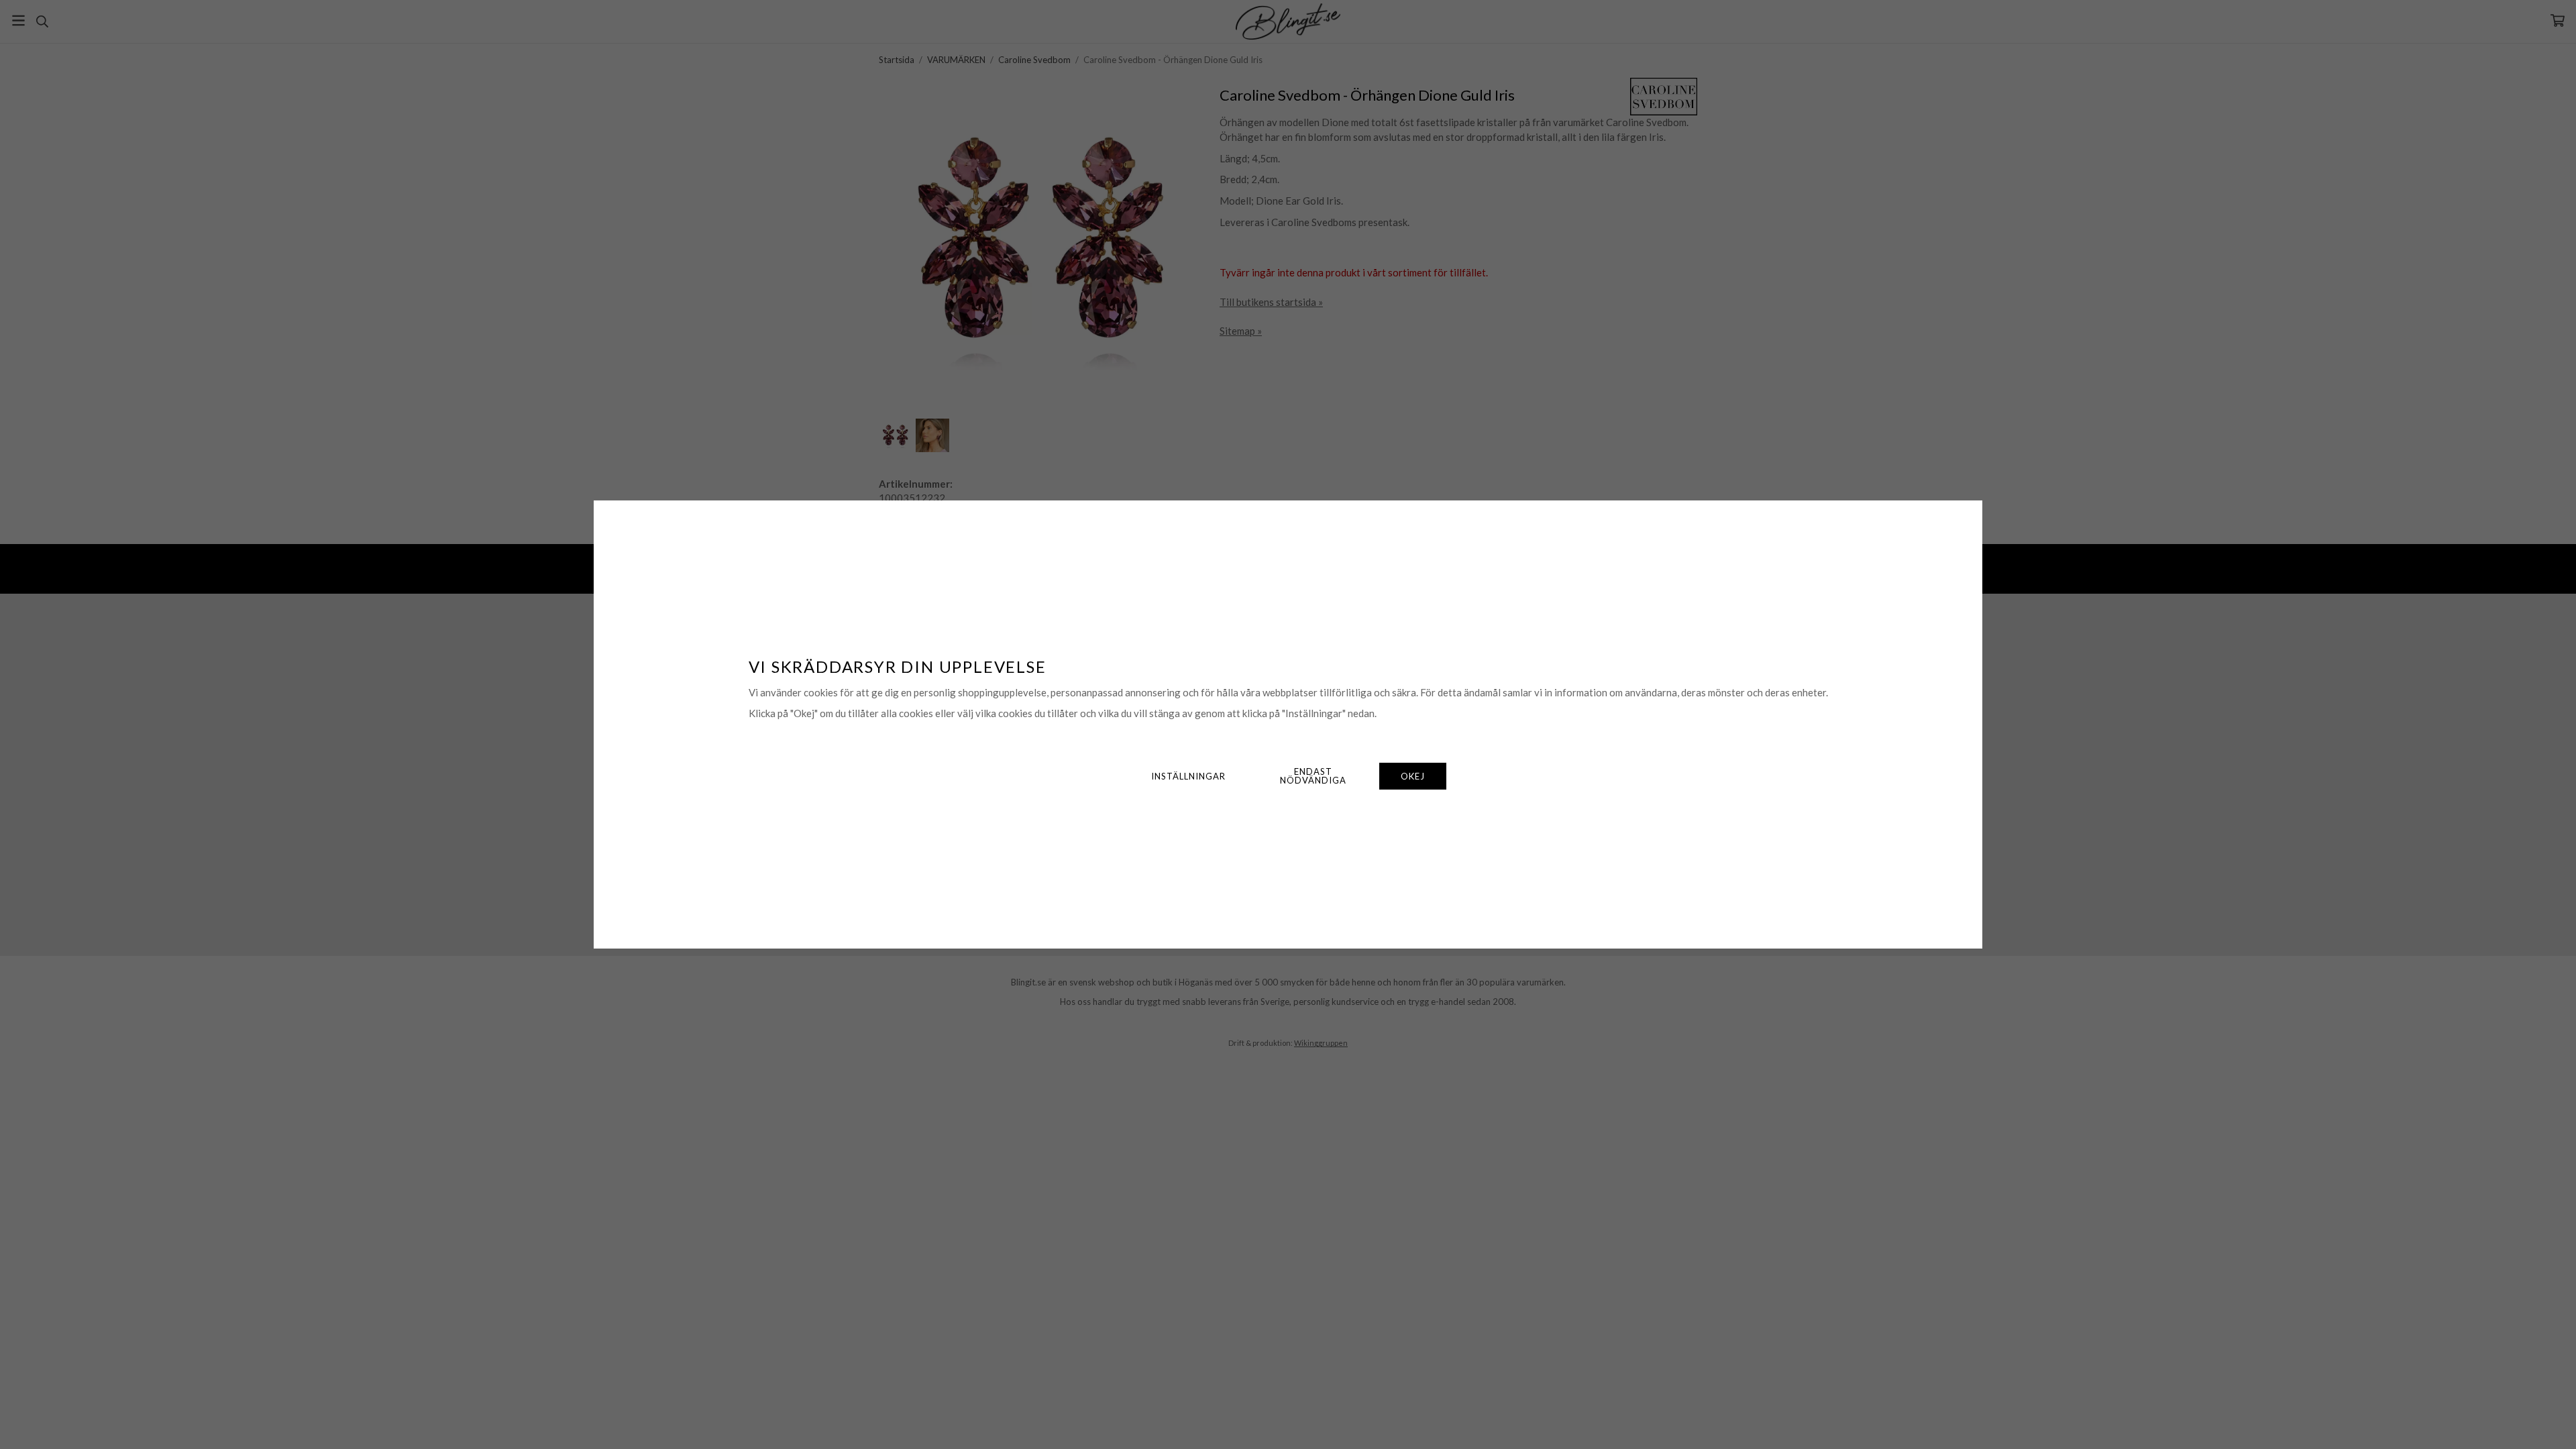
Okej (1413, 776)
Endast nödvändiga (1313, 776)
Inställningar (1188, 776)
